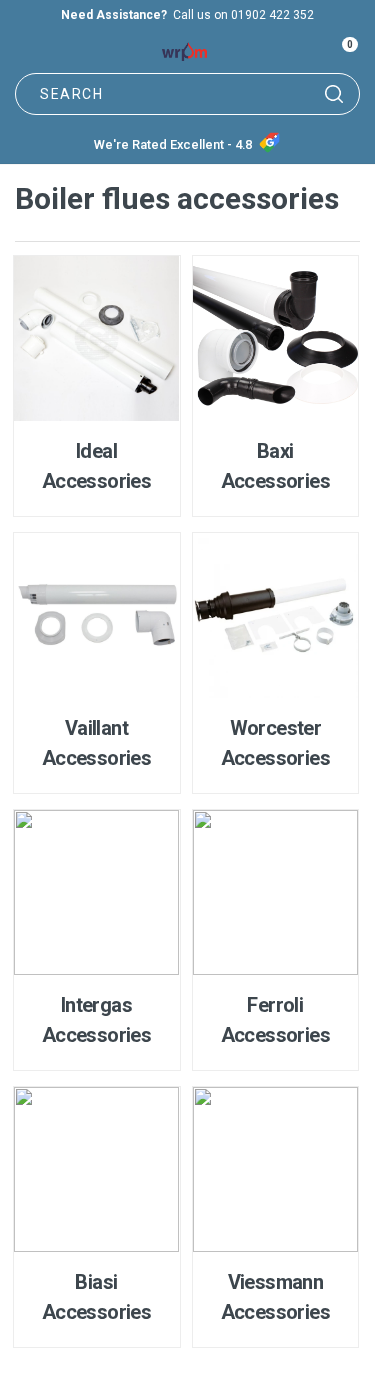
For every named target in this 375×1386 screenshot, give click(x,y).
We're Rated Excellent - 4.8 (173, 144)
